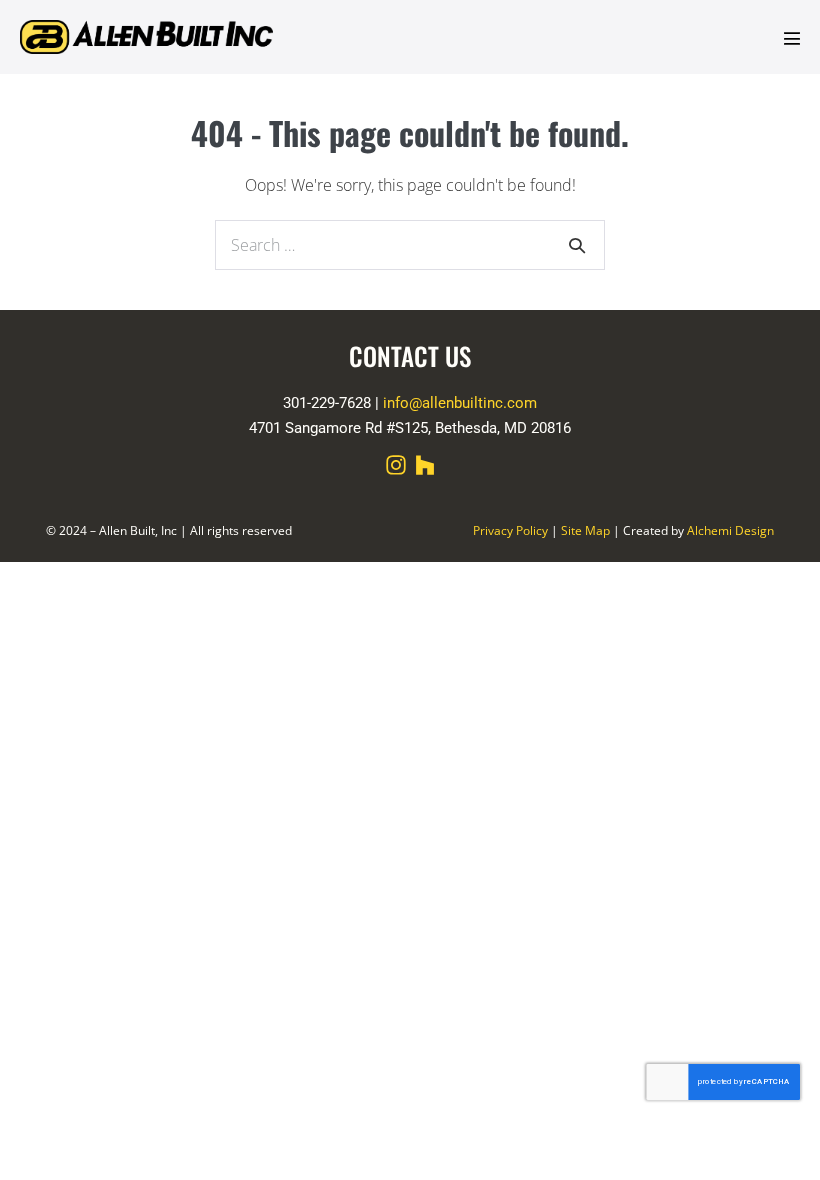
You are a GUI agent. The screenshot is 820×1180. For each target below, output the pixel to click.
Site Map (585, 530)
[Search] (577, 245)
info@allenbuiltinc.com (460, 403)
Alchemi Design (730, 530)
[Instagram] (396, 465)
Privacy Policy (510, 530)
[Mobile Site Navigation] (792, 38)
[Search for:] (410, 245)
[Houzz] (425, 465)
